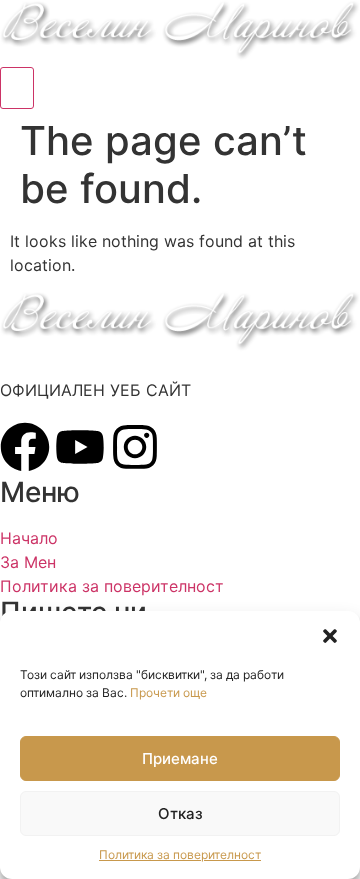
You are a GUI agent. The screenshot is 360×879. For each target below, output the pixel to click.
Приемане (180, 758)
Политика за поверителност (180, 854)
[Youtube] (80, 447)
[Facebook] (25, 447)
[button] (330, 636)
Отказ (180, 813)
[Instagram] (135, 447)
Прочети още (168, 692)
